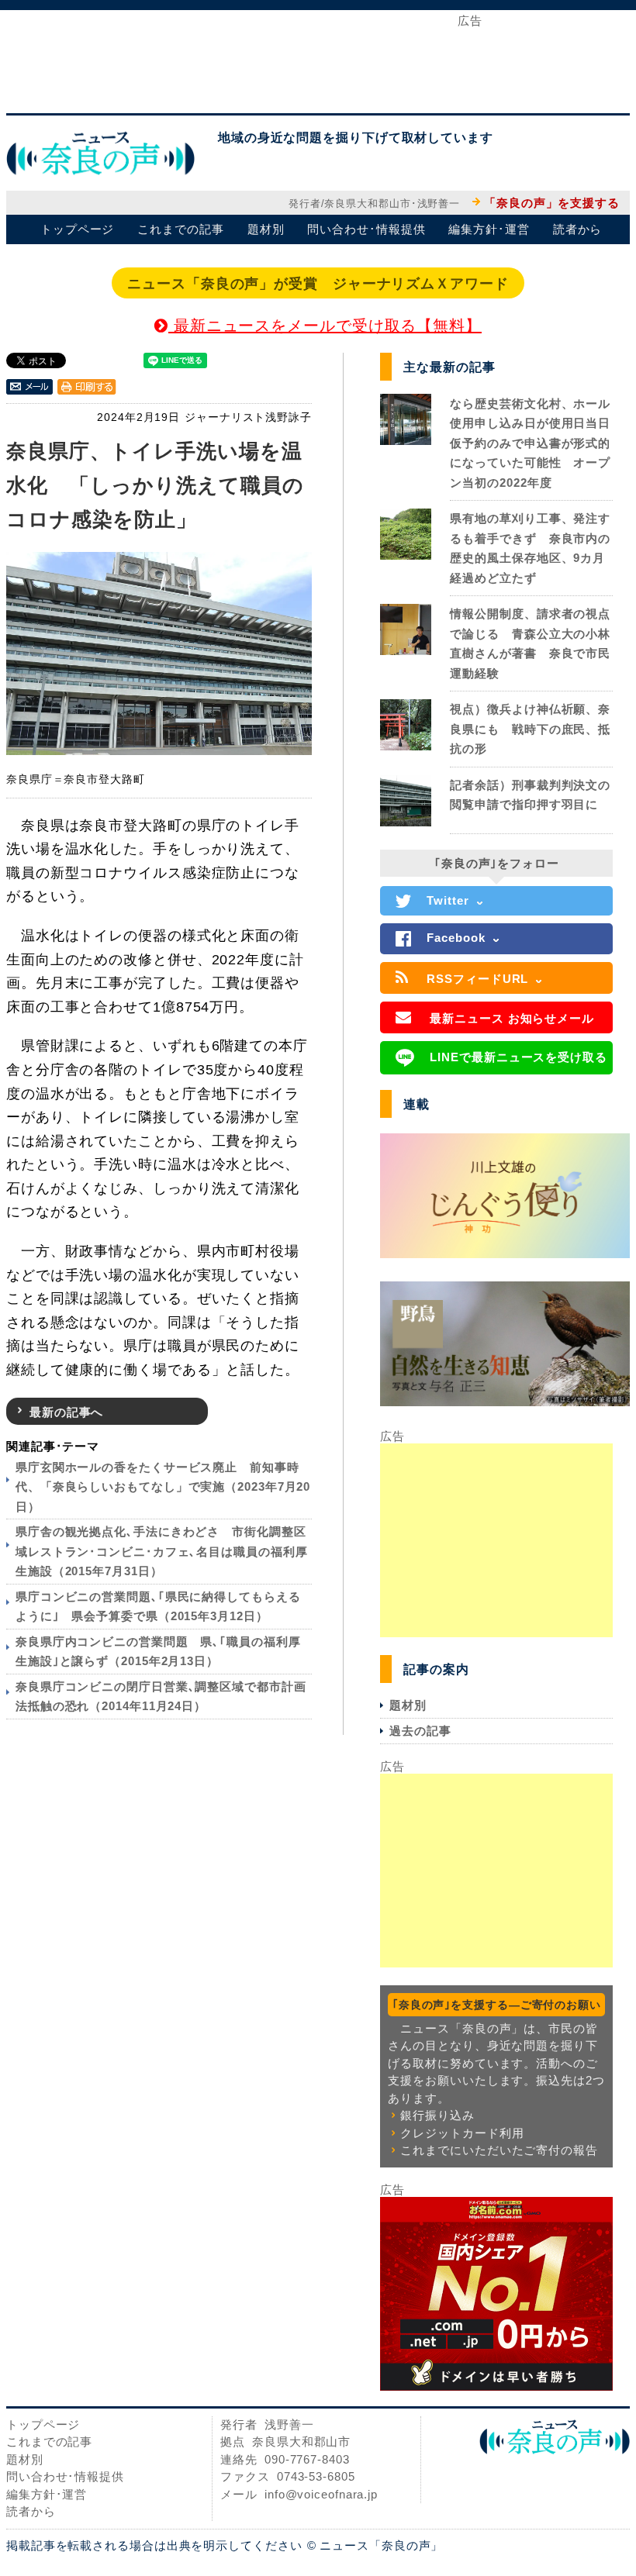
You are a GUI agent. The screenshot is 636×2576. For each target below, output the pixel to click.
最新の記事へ (66, 1412)
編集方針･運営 (489, 229)
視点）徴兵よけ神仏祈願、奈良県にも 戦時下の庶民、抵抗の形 (530, 729)
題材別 (266, 229)
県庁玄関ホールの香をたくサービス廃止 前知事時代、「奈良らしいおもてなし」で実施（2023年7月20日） (163, 1487)
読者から (578, 229)
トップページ (77, 229)
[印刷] (87, 386)
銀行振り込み (437, 2115)
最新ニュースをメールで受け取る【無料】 (325, 326)
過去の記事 (420, 1731)
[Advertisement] (318, 60)
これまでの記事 (180, 229)
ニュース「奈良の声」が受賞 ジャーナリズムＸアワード (318, 284)
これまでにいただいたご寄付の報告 (499, 2150)
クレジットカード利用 (462, 2133)
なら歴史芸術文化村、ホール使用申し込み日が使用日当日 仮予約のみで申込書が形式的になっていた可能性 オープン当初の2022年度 (536, 443)
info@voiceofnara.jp (321, 2494)
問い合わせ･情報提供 (366, 229)
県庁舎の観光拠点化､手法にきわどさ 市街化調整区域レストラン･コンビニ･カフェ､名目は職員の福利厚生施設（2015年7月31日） (162, 1551)
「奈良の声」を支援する (552, 203)
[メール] (29, 386)
